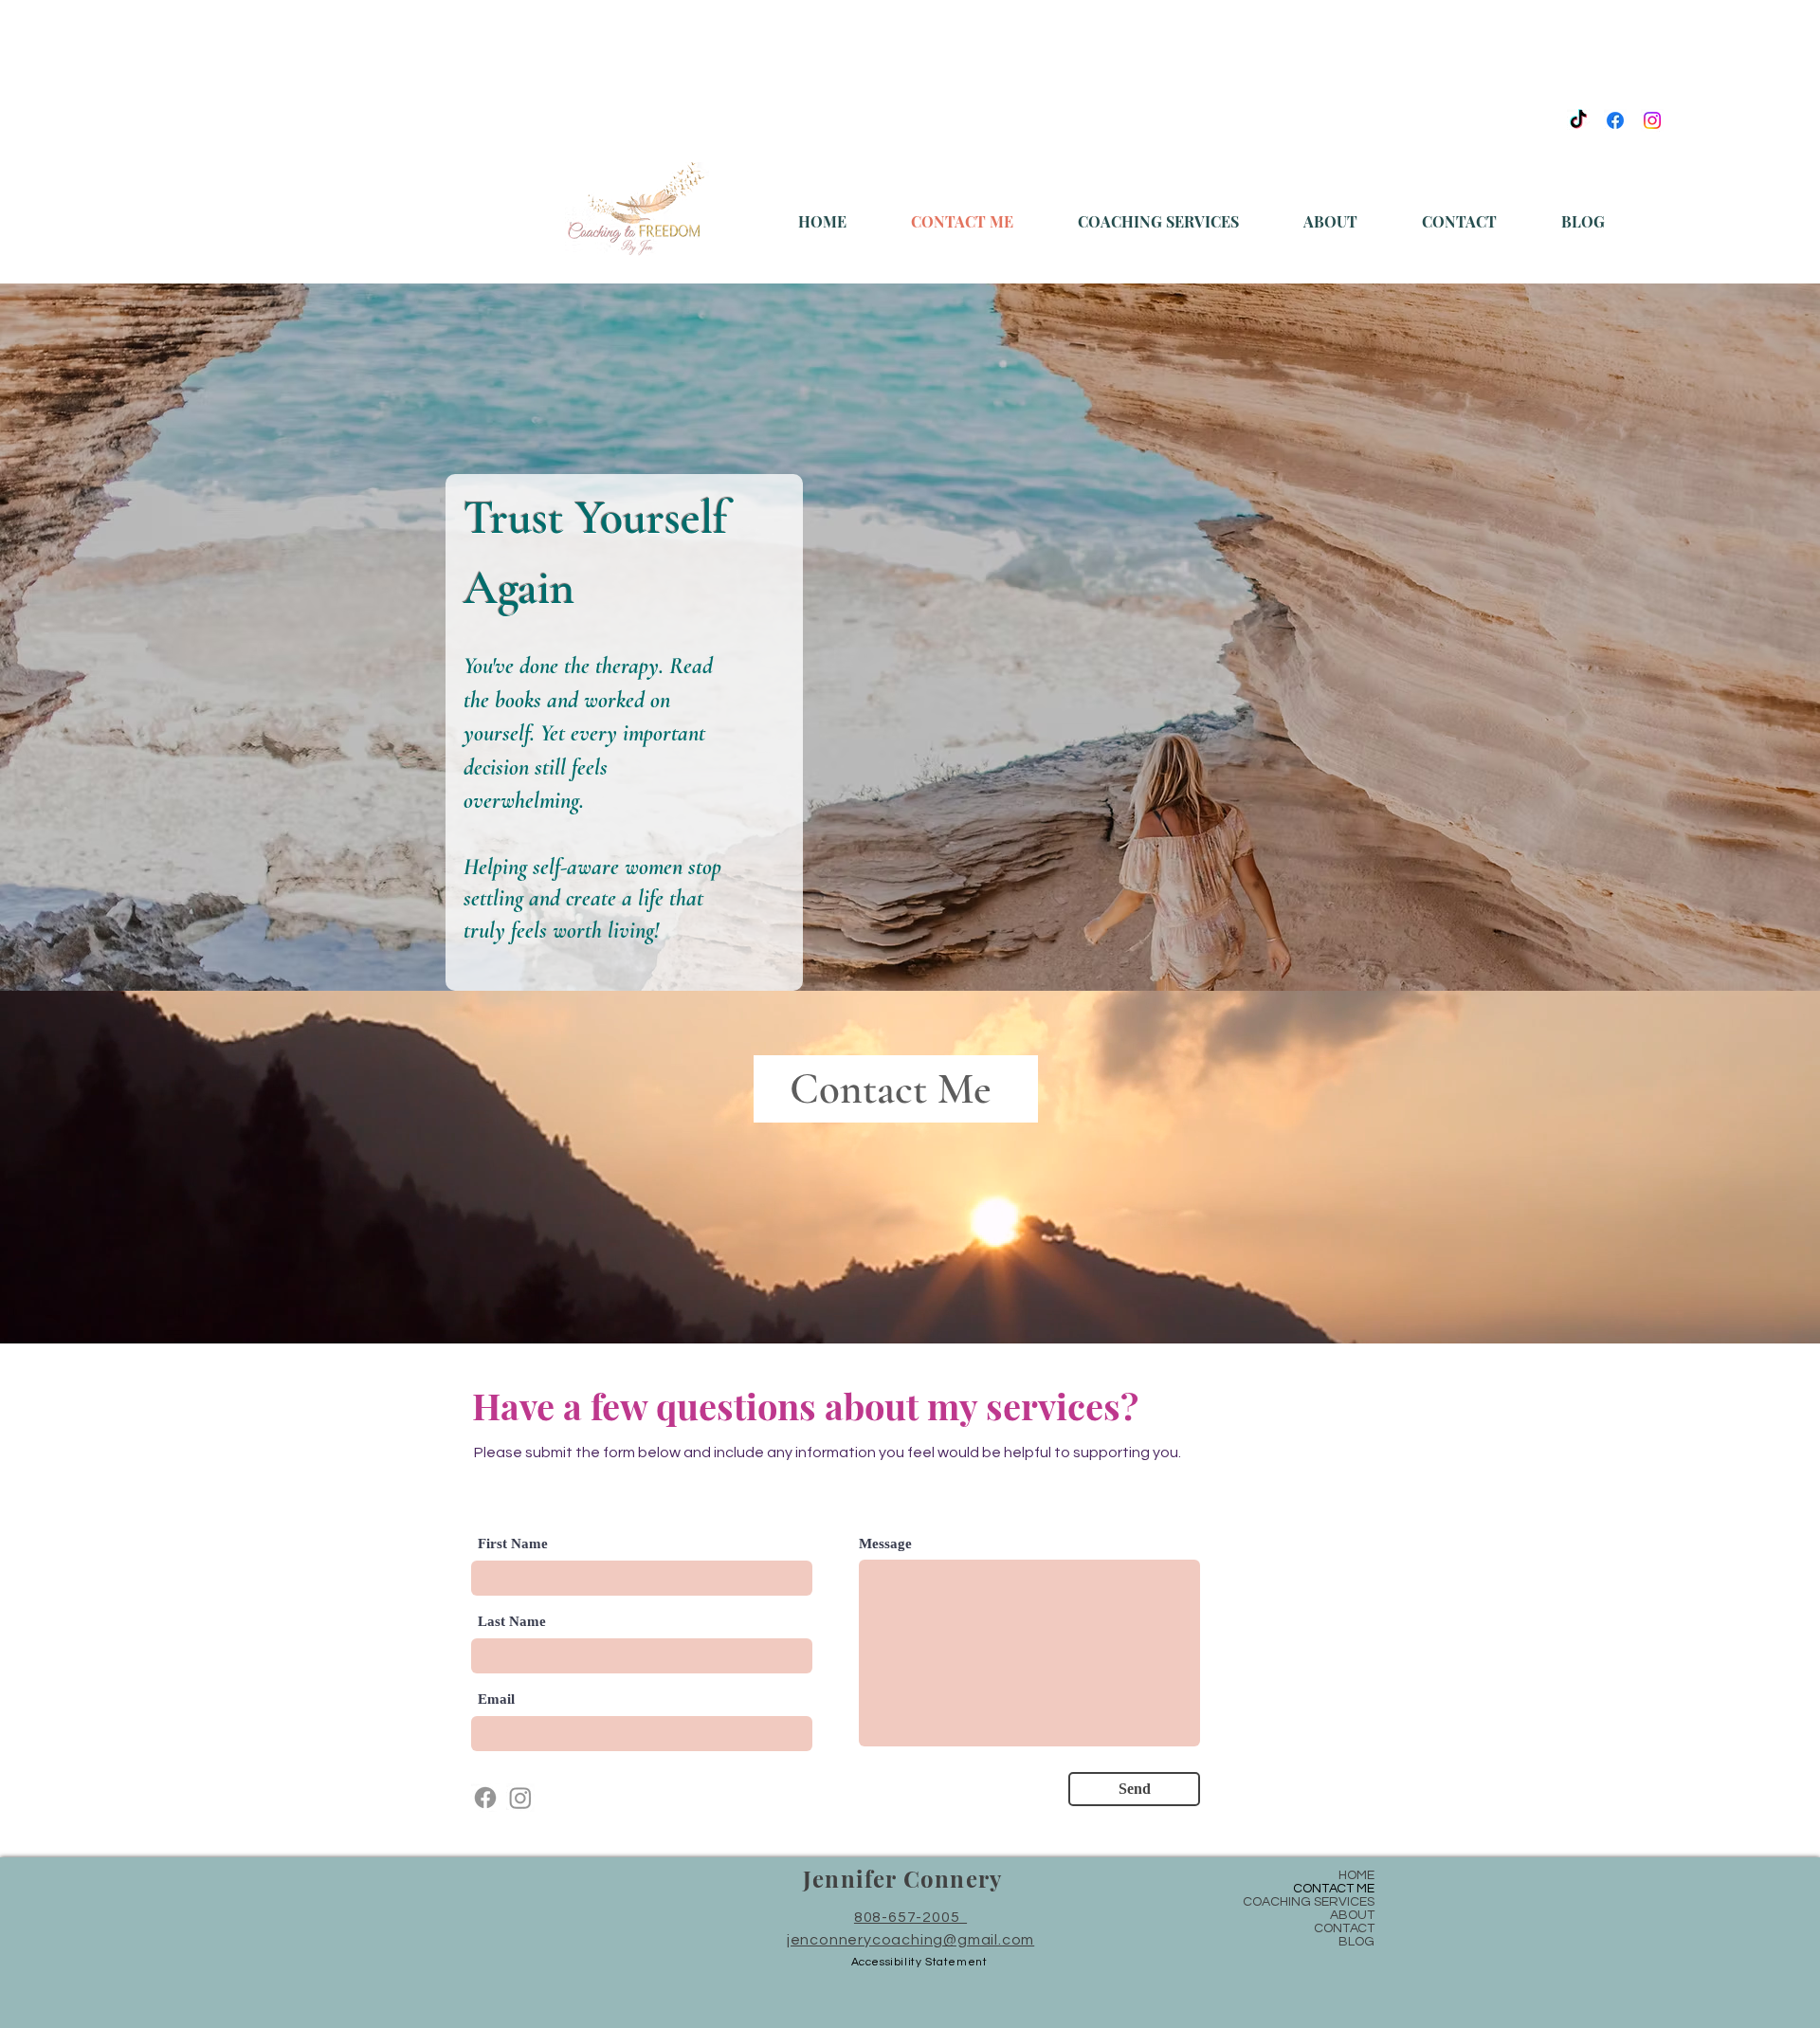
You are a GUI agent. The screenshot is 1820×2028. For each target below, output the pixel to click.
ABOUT (1352, 1915)
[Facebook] (1615, 120)
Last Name (512, 1622)
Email (496, 1699)
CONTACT (1344, 1928)
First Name (513, 1544)
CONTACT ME (1334, 1889)
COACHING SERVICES (1309, 1902)
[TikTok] (1578, 120)
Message (885, 1544)
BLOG (1356, 1942)
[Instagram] (1652, 120)
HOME (1356, 1875)
